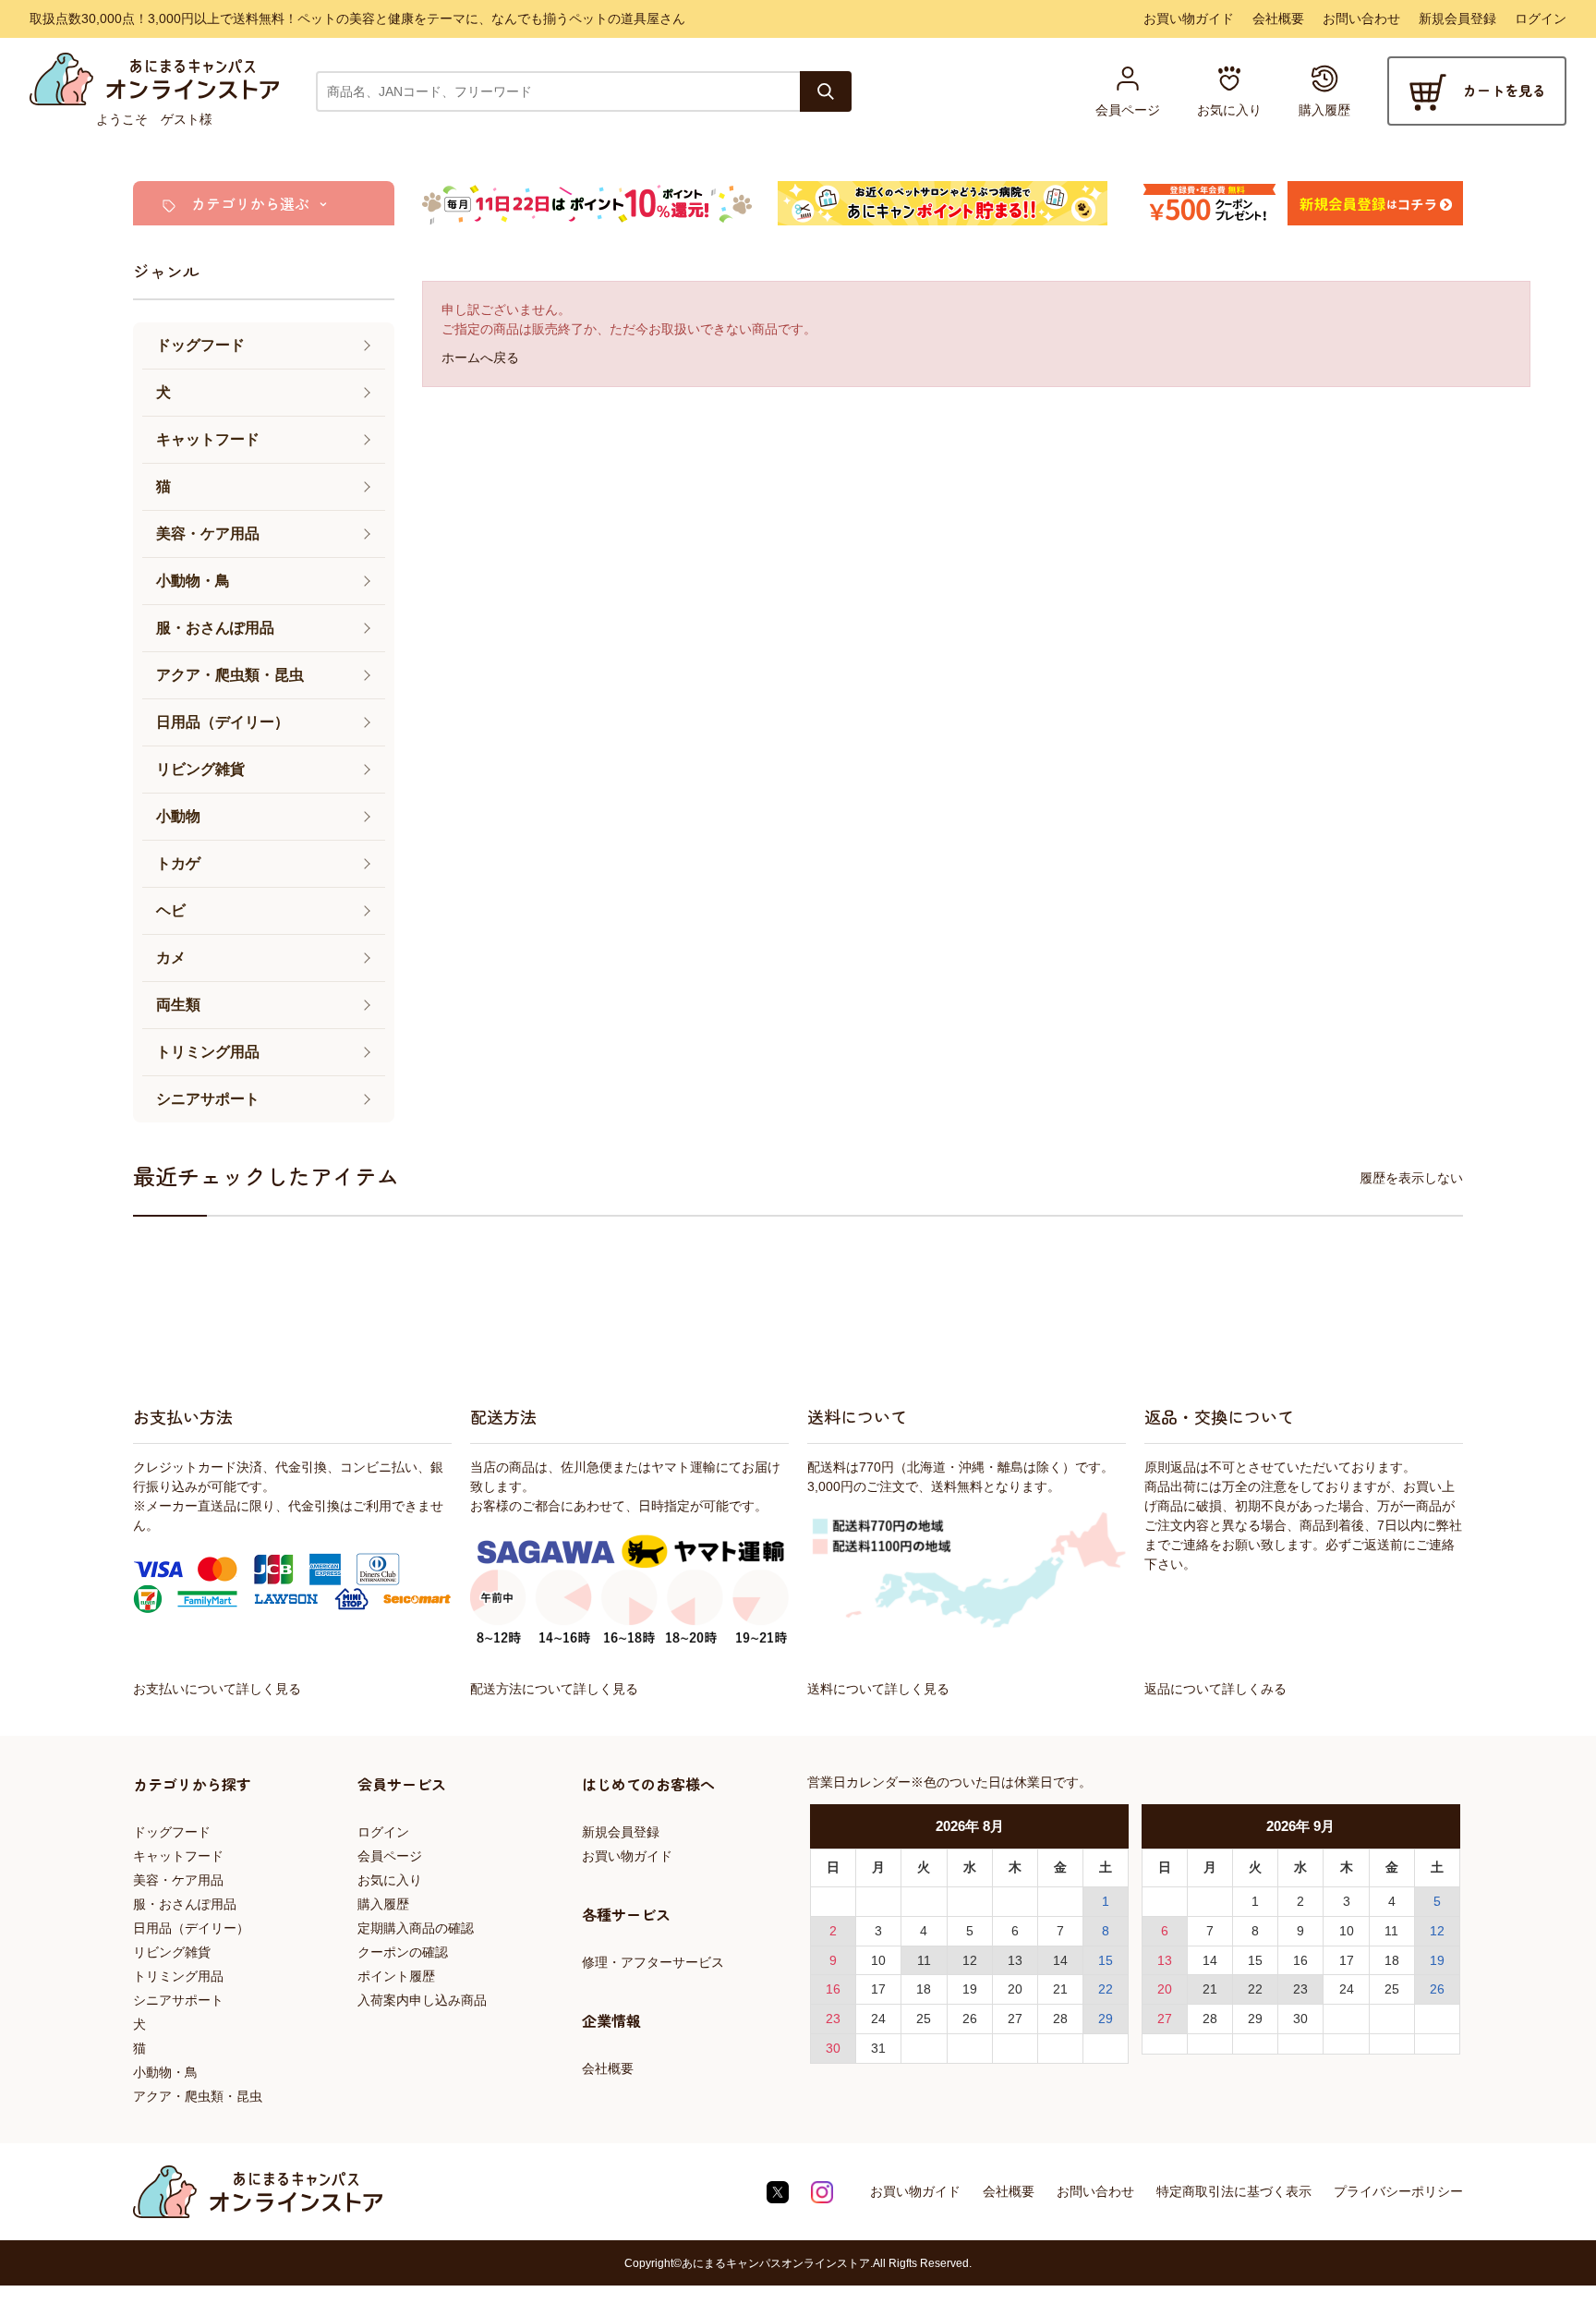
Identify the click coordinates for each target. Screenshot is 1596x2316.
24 (878, 2019)
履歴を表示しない (1411, 1178)
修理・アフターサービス (653, 1962)
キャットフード (178, 1856)
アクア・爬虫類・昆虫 (198, 2096)
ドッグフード (172, 1832)
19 (970, 1989)
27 (1015, 2019)
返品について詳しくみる (1215, 1689)
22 (1106, 1989)
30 (833, 2048)
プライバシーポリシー (1398, 2191)
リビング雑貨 (172, 1952)
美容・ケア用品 (178, 1880)
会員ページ (390, 1856)
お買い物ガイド (1189, 18)
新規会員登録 (1457, 18)
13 (1015, 1960)
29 (1106, 2019)
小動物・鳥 (165, 2072)
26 (970, 2019)
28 (1060, 2019)
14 (1060, 1960)
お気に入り (390, 1880)
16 (833, 1989)
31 (878, 2048)
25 (924, 2019)
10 (878, 1960)
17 (878, 1989)
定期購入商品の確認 (416, 1928)
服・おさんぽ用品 (185, 1904)
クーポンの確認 (403, 1952)
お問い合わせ (1361, 18)
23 (833, 2019)
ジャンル (166, 271)
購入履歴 (383, 1904)
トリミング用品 (178, 1976)
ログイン (1541, 18)
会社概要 (1278, 18)
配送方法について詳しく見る (554, 1689)
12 (970, 1960)
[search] (826, 91)
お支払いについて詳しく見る (217, 1689)
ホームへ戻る (480, 358)
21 (1060, 1989)
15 (1106, 1960)
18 (924, 1989)
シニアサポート (178, 2000)
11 (924, 1960)
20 (1015, 1989)
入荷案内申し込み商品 (422, 2000)
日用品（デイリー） (191, 1928)
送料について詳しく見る (878, 1689)
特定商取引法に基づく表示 (1234, 2191)
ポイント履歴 (396, 1976)
